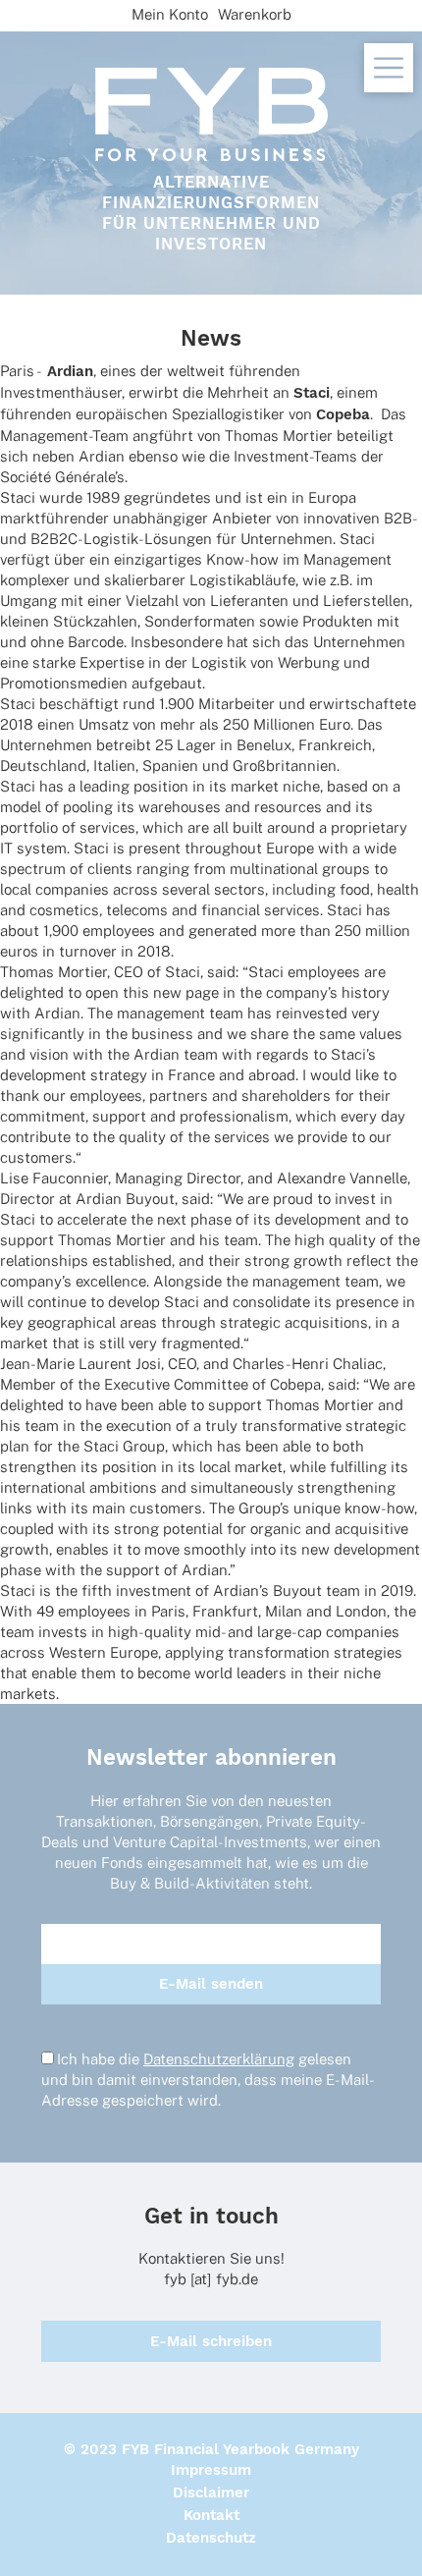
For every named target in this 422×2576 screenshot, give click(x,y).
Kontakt (211, 2515)
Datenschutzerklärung (219, 2059)
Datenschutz (211, 2538)
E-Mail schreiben (211, 2341)
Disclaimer (211, 2493)
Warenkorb (255, 14)
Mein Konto (170, 14)
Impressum (211, 2470)
